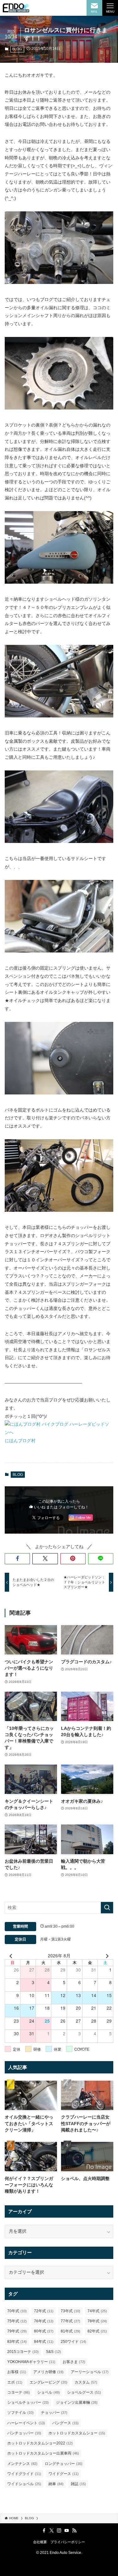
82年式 (97, 2331)
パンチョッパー (24, 2433)
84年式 (44, 2342)
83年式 (17, 2342)
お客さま (74, 2362)
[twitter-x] (52, 2531)
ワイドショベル (24, 2484)
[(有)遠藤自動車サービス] (16, 8)
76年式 (44, 2321)
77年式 (70, 2321)
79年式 (17, 2331)
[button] (17, 1559)
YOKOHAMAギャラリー (31, 2362)
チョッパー (54, 2413)
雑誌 (78, 2484)
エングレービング (48, 2382)
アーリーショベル (90, 2372)
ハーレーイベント (26, 2423)
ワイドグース (64, 2474)
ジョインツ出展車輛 (77, 2402)
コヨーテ (19, 2392)
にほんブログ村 (20, 1441)
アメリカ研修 (48, 2372)
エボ (15, 2382)
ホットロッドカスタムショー (77, 2433)
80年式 (44, 2331)
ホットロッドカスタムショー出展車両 (43, 2453)
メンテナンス (22, 2464)
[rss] (74, 2531)
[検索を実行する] (107, 1908)
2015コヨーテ (23, 2352)
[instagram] (59, 2531)
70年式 (17, 2311)
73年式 (70, 2311)
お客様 (17, 2372)
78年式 (97, 2321)
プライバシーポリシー (68, 2542)
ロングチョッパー (64, 2464)
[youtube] (67, 2531)
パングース (65, 2423)
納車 (56, 2484)
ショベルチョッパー (28, 2402)
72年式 (44, 2311)
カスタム (86, 2382)
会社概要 (40, 2542)
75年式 (17, 2321)
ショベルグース (84, 2392)
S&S (53, 2352)
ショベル (48, 2392)
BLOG (17, 49)
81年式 (70, 2331)
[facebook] (44, 2531)
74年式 (97, 2311)
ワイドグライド (24, 2474)
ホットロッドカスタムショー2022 (40, 2443)
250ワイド (73, 2342)
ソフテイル (20, 2413)
